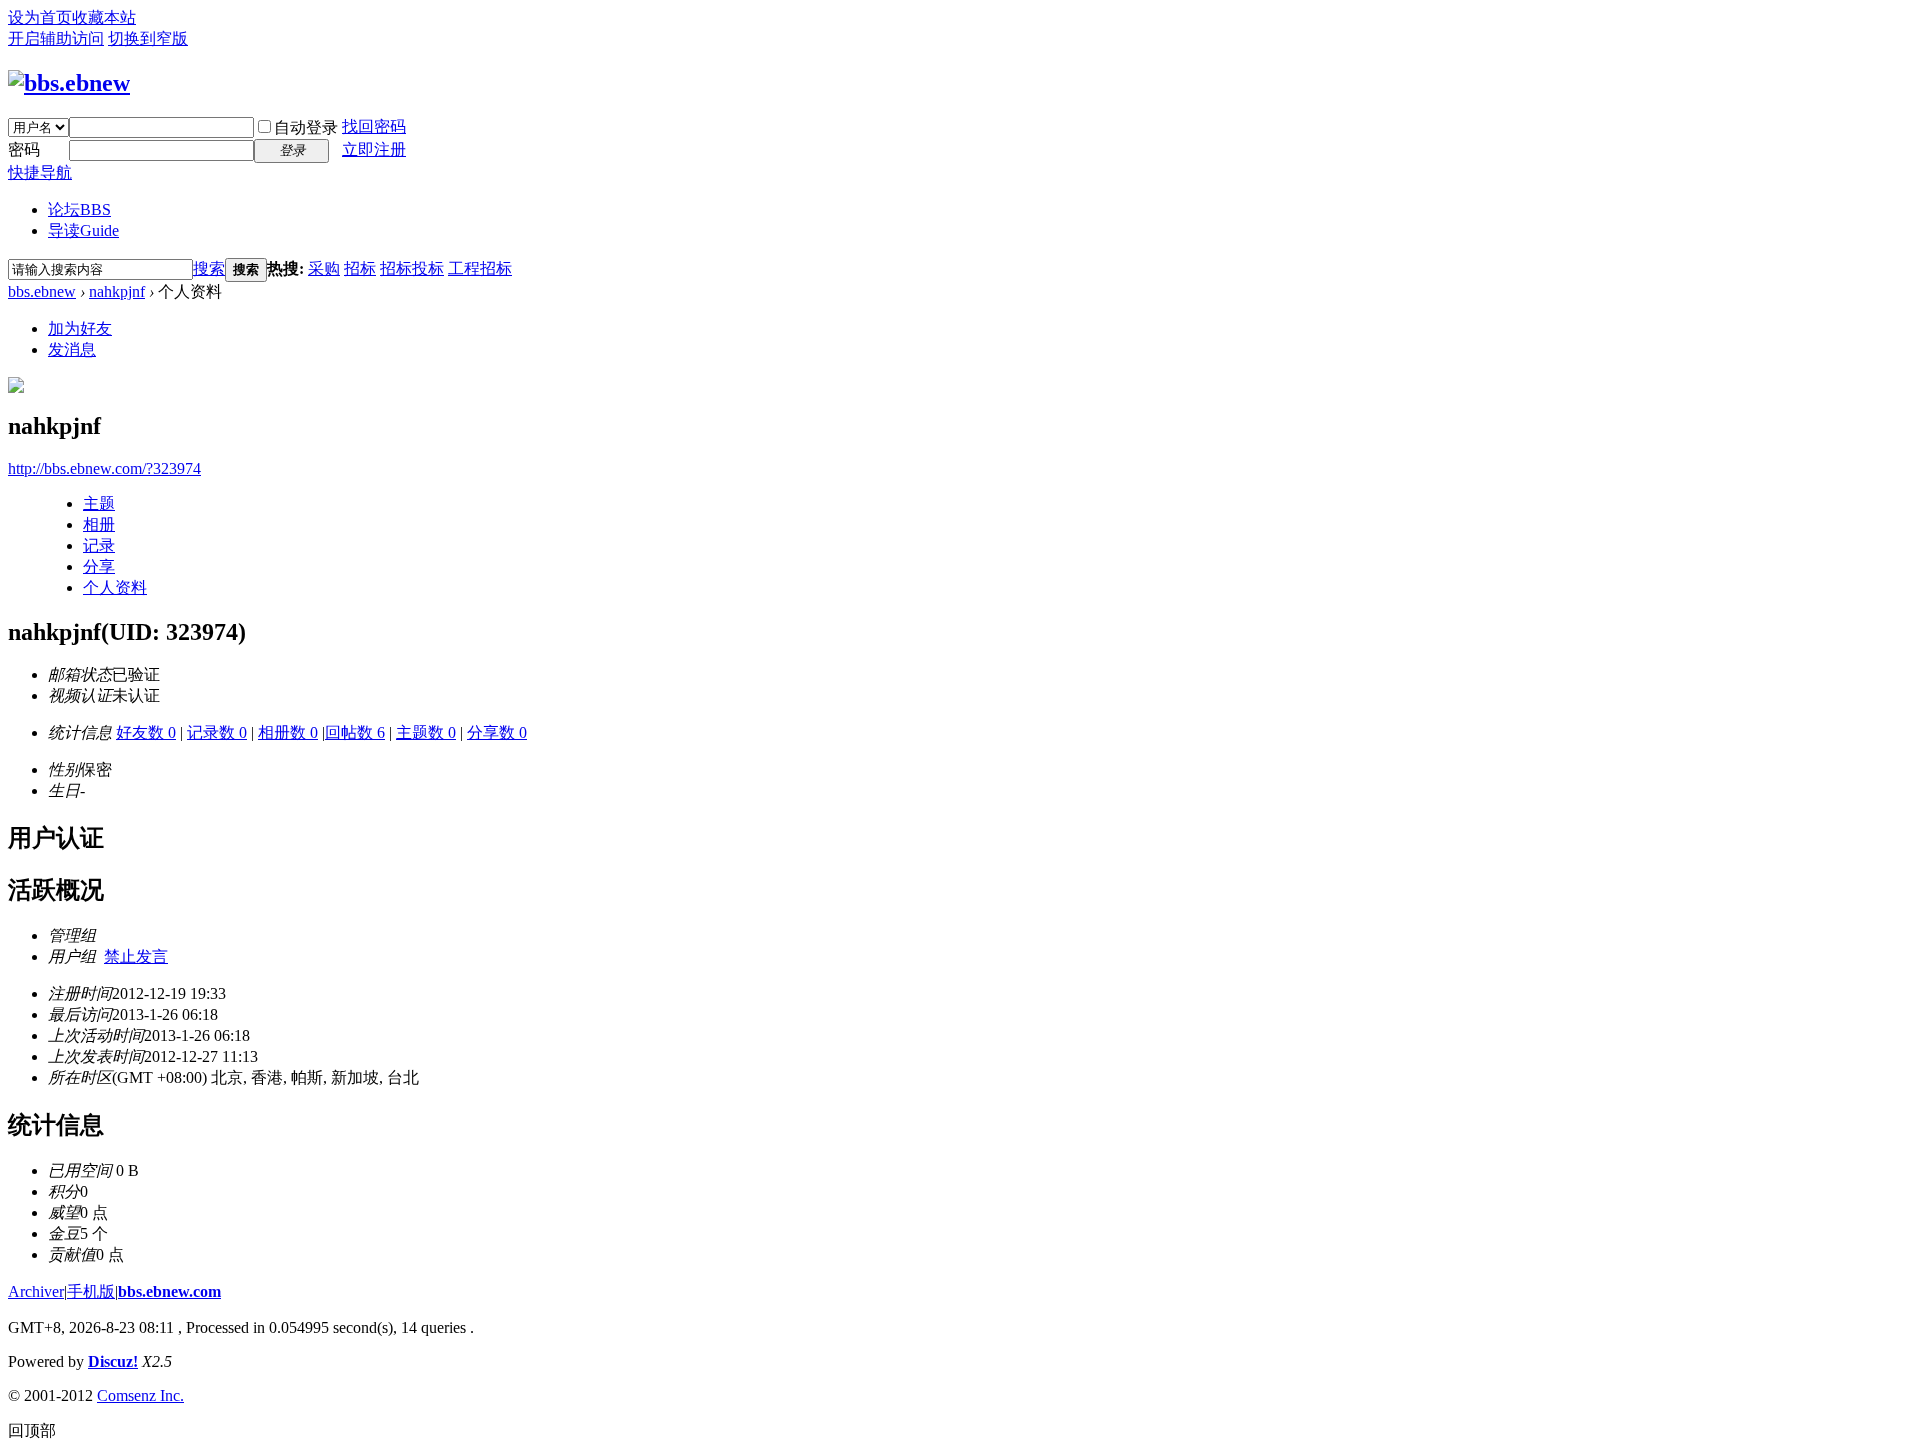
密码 (24, 149)
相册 (99, 524)
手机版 (91, 1291)
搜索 (209, 268)
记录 (99, 545)
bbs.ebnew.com (169, 1291)
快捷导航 (40, 172)
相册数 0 (288, 732)
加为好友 (80, 328)
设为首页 (40, 17)
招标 (360, 268)
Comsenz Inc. (140, 1395)
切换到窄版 (148, 38)
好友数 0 (146, 732)
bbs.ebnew (42, 291)
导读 (83, 230)
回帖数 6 (355, 732)
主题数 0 (426, 732)
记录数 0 (217, 732)
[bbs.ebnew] (69, 83)
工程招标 (480, 268)
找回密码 (374, 126)
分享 (99, 566)
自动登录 (306, 127)
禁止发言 (136, 956)
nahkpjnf (117, 291)
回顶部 (32, 1430)
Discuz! (113, 1361)
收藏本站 (104, 17)
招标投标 (412, 268)
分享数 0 (497, 732)
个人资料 (115, 587)
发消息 (72, 349)
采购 (324, 268)
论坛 (79, 209)
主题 (99, 503)
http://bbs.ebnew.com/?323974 (104, 468)
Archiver (36, 1291)
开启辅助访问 (56, 38)
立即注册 (374, 149)
